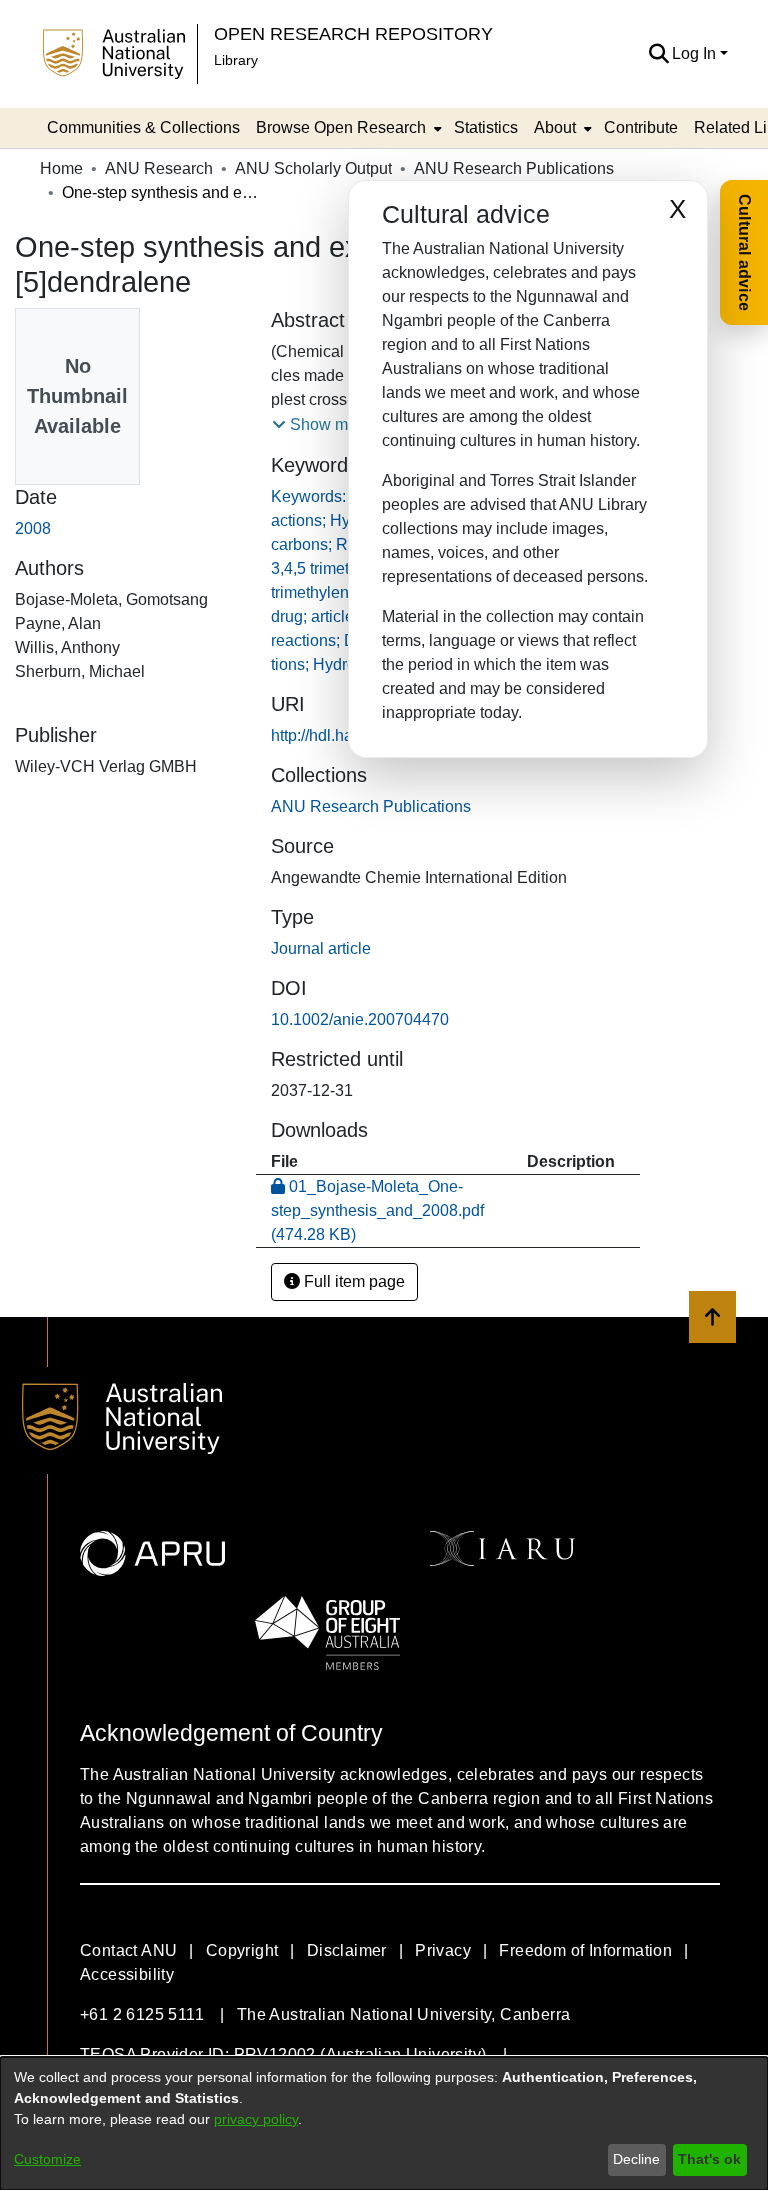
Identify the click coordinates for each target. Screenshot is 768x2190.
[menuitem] (347, 128)
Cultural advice (744, 252)
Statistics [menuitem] (486, 127)
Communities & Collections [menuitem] (143, 127)
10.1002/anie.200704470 (360, 1019)
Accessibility (127, 1974)
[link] (371, 806)
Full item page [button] (352, 1281)
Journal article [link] (321, 948)
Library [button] (236, 60)
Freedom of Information (585, 1950)
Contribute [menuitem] (641, 127)
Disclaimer (347, 1950)
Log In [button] (696, 53)
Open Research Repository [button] (353, 33)
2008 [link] (33, 528)
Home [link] (61, 168)
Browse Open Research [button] (341, 127)
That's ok (709, 2159)
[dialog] (384, 2123)
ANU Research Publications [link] (514, 168)
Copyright (242, 1950)
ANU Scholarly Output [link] (313, 168)
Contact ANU (128, 1950)
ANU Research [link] (159, 168)
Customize (47, 2159)
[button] (658, 54)
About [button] (555, 127)
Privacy (443, 1950)
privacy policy (256, 2119)
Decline (636, 2159)
